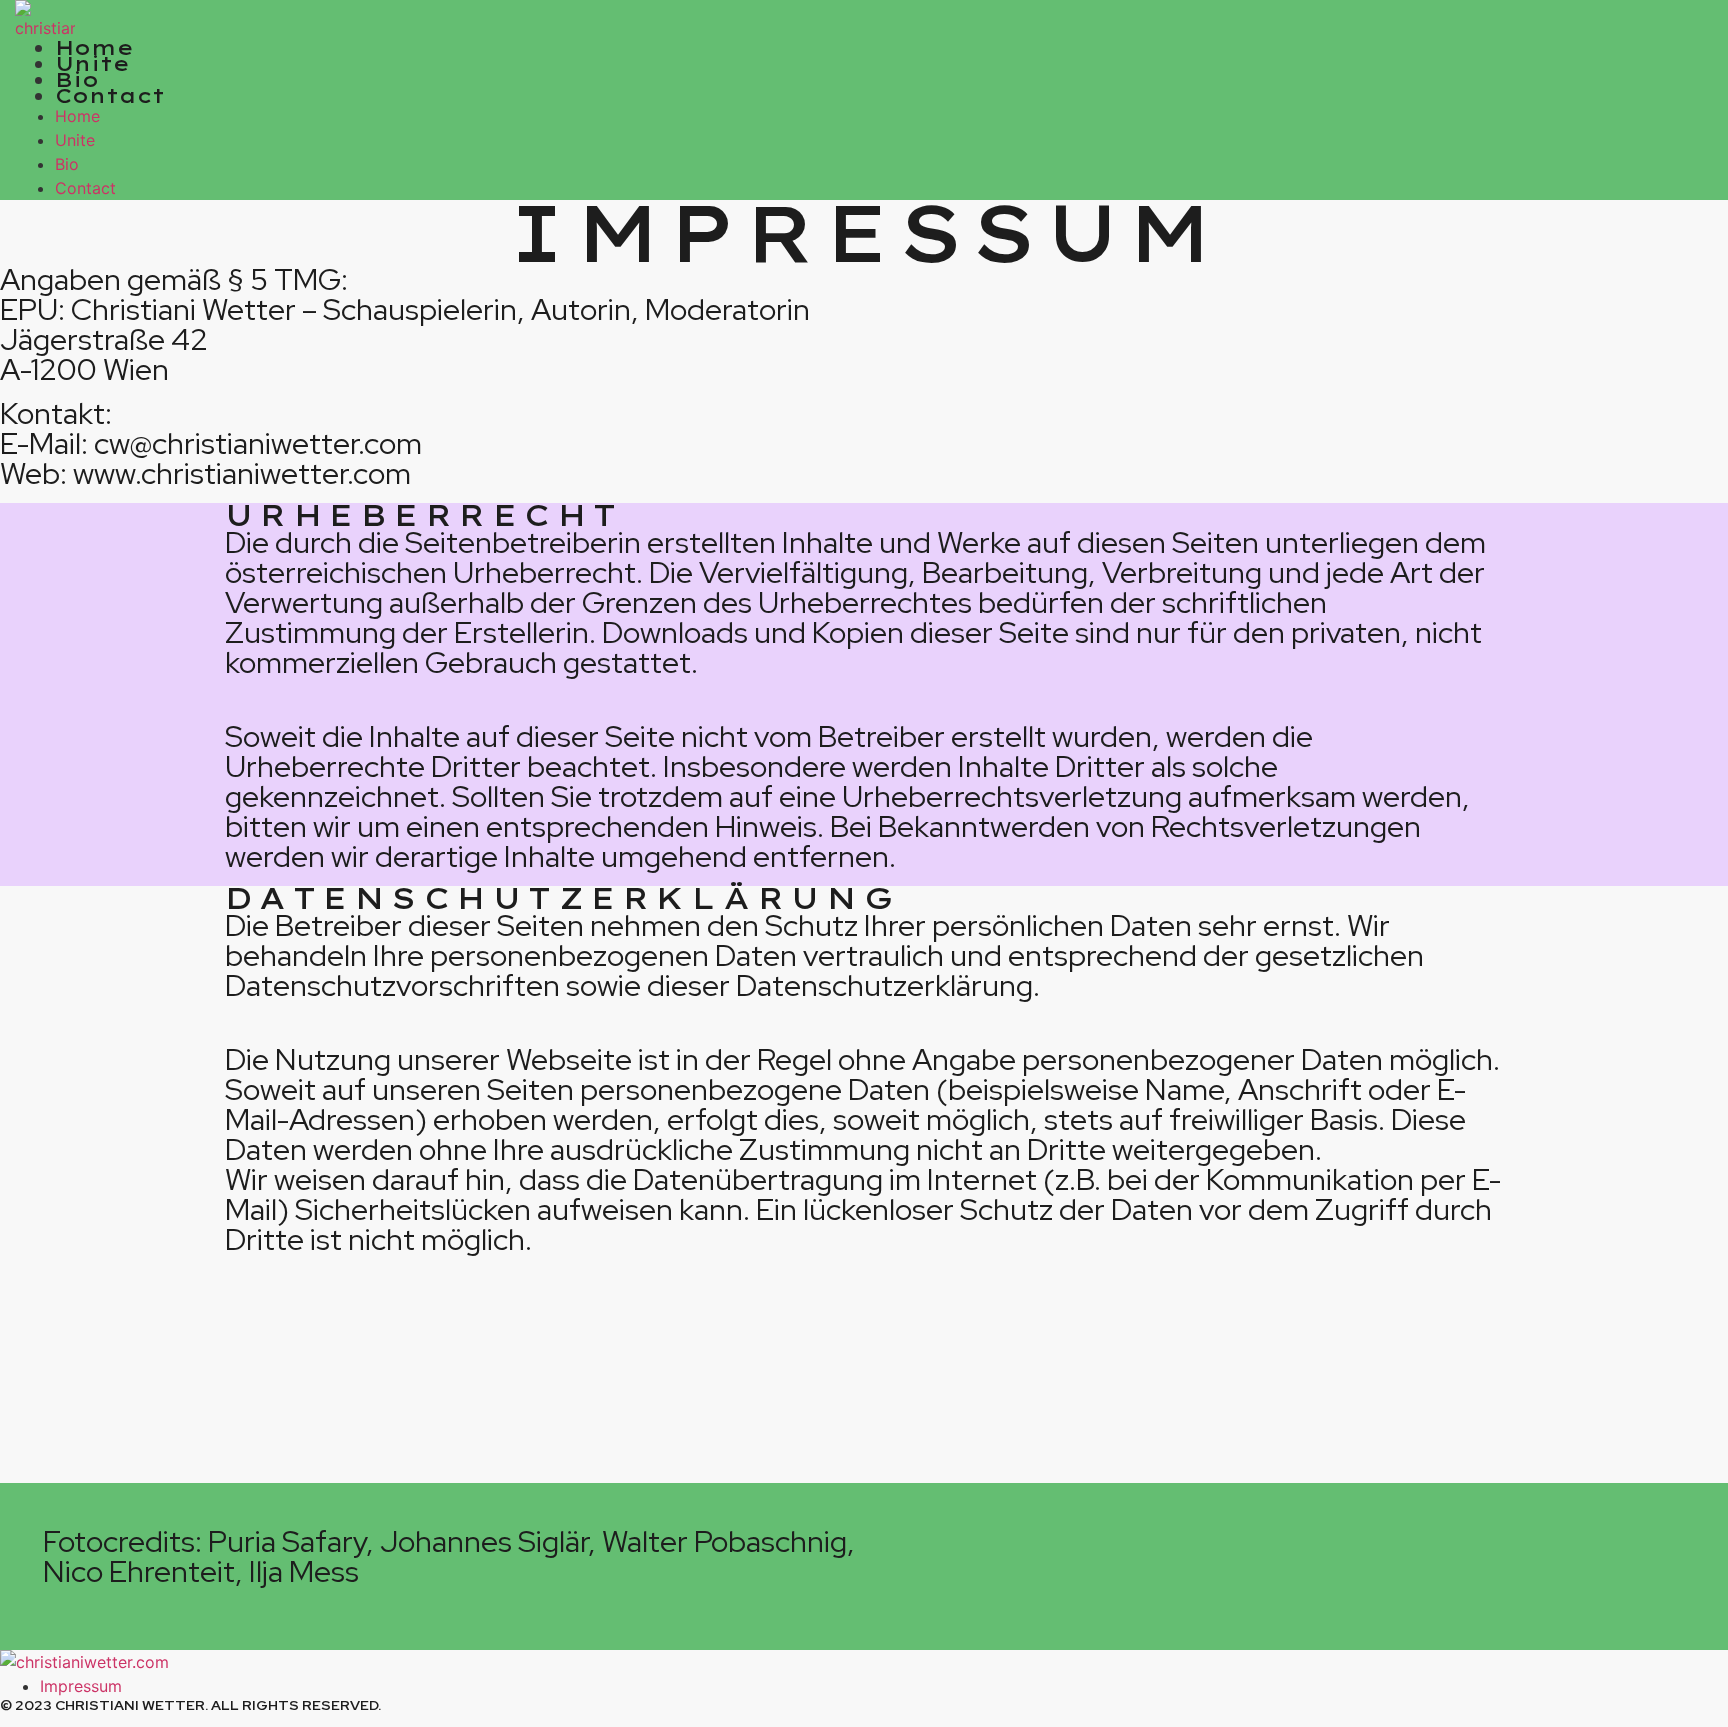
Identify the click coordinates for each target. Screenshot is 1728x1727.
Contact (110, 95)
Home (94, 47)
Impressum (81, 1686)
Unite (92, 63)
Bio (77, 79)
